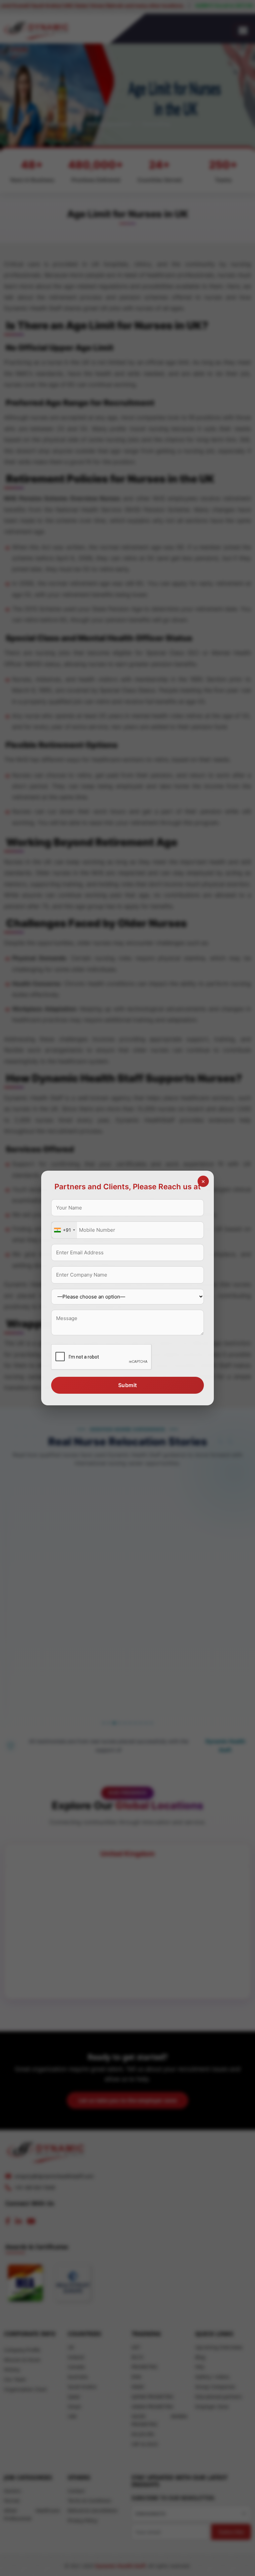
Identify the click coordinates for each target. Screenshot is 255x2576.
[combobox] (64, 1230)
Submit (128, 1385)
